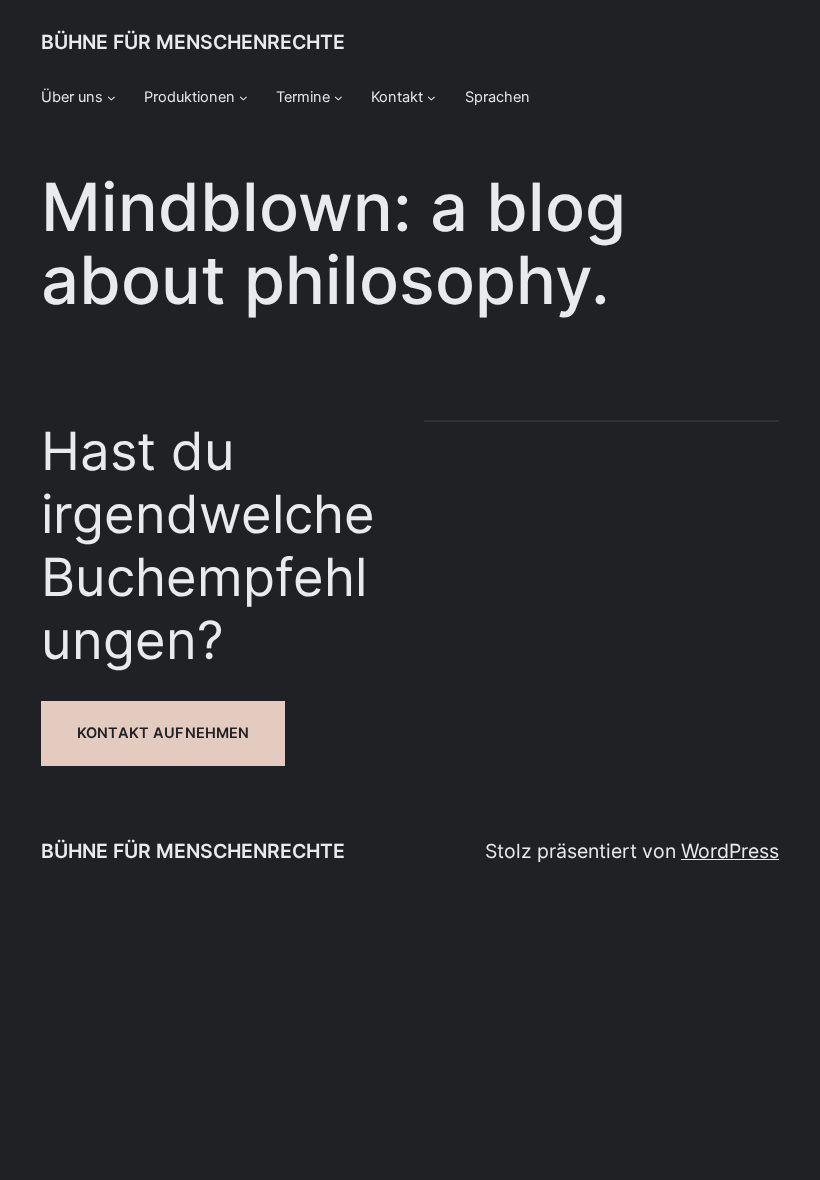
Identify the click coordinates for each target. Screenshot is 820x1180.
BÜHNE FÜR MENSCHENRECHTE (193, 42)
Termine (303, 97)
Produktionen (189, 97)
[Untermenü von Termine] (338, 97)
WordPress (730, 851)
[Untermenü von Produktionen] (243, 97)
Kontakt (397, 97)
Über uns (72, 97)
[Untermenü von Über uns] (111, 97)
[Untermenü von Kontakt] (431, 97)
